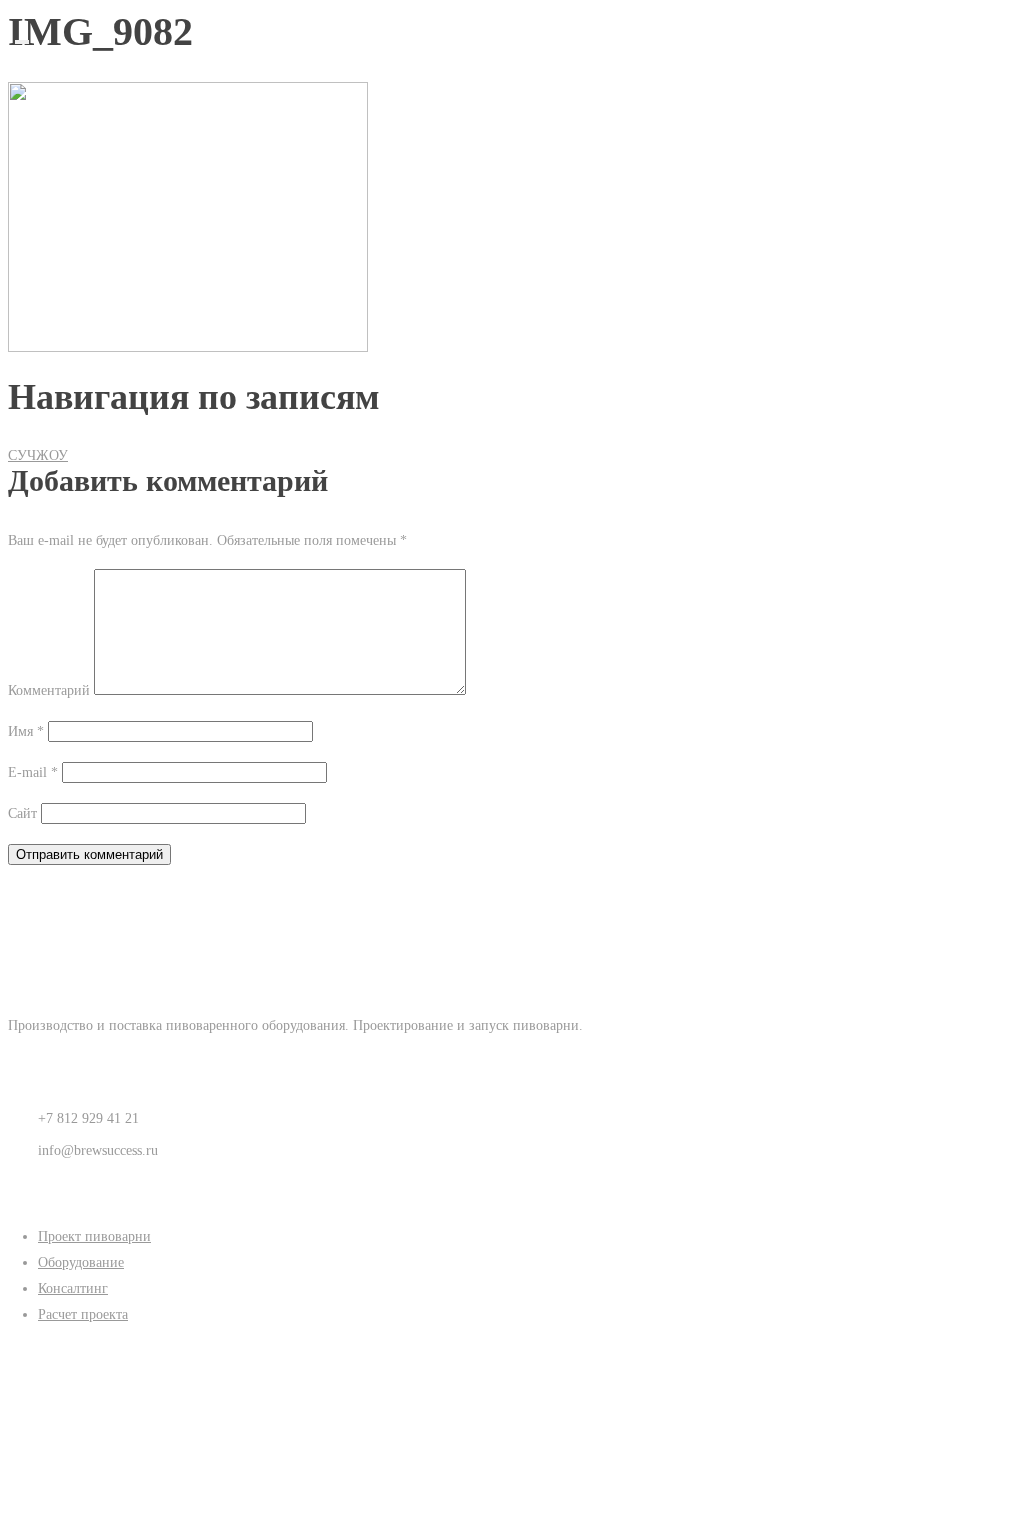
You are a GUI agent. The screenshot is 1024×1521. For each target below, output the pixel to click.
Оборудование (527, 98)
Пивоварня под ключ (527, 72)
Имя (26, 731)
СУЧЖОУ (38, 455)
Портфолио (527, 150)
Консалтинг (527, 124)
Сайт (22, 813)
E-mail (33, 772)
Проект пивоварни (94, 1236)
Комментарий (49, 690)
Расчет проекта (83, 1314)
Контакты (527, 176)
